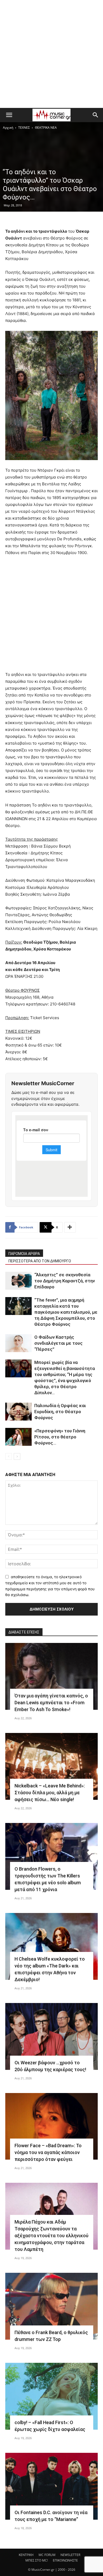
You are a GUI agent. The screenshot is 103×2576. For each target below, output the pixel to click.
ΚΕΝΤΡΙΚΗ (26, 2555)
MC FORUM (47, 2555)
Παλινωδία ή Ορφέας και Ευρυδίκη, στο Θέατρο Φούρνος (60, 1412)
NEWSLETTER (70, 2555)
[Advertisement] (51, 54)
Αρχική (8, 128)
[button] (9, 115)
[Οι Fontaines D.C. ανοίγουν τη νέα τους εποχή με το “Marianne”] (51, 2486)
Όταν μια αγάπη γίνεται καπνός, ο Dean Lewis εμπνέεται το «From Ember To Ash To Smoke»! (51, 1703)
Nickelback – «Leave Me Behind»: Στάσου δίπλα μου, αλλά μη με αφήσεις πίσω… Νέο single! (50, 1793)
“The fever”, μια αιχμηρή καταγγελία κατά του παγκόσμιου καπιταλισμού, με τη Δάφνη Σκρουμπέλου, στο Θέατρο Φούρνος (66, 1312)
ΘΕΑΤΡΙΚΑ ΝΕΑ (46, 128)
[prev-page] (9, 1456)
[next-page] (17, 1456)
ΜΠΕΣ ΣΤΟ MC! (37, 2560)
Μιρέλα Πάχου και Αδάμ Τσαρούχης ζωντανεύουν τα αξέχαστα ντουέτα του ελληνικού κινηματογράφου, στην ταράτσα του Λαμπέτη (51, 2236)
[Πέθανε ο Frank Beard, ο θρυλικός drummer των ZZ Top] (51, 2306)
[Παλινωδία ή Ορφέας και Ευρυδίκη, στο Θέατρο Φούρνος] (18, 1412)
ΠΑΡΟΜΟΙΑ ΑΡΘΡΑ (24, 1254)
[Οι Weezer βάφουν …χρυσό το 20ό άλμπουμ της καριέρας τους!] (51, 2036)
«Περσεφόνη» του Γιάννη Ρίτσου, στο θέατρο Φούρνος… (60, 1437)
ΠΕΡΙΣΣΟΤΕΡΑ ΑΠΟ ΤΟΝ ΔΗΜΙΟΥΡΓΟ (40, 1261)
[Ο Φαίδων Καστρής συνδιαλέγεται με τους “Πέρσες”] (18, 1343)
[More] (70, 1227)
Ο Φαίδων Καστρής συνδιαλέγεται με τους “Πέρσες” (58, 1343)
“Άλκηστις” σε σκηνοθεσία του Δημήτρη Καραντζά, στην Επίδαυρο (65, 1281)
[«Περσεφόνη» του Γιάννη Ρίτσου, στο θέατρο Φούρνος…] (18, 1437)
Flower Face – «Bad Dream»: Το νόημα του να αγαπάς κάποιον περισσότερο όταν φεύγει (48, 2152)
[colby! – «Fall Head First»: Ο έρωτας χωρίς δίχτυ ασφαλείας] (51, 2396)
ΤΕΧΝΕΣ (24, 128)
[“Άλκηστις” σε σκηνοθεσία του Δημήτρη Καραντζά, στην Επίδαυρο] (18, 1281)
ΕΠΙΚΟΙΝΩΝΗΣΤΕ (65, 2560)
